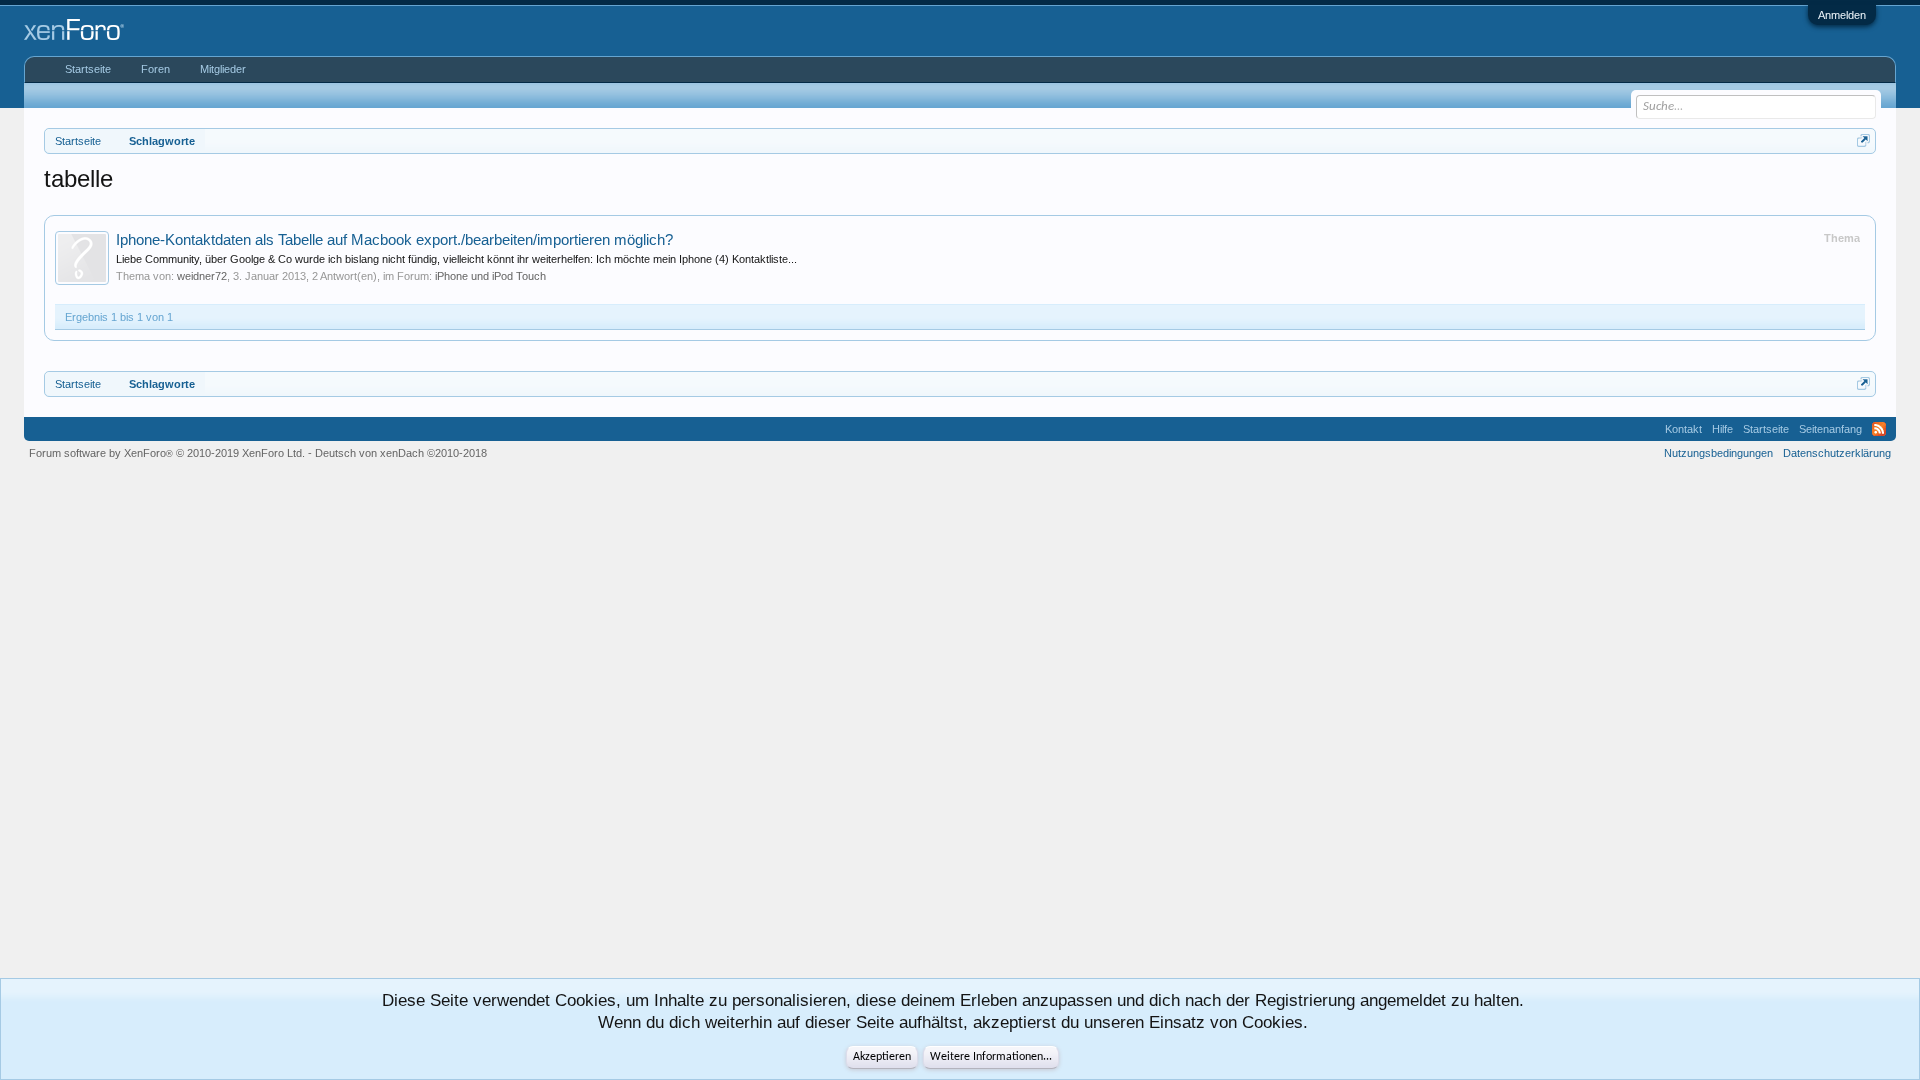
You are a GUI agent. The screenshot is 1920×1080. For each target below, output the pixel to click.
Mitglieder (223, 69)
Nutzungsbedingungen (1718, 453)
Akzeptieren (882, 1057)
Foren (155, 69)
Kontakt (1683, 429)
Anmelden (1842, 15)
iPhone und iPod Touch (490, 276)
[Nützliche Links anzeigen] (1863, 140)
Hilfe (1722, 429)
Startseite (88, 69)
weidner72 (202, 276)
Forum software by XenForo (167, 453)
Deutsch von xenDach (401, 453)
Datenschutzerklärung (1837, 453)
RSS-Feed (1879, 429)
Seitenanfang (1830, 429)
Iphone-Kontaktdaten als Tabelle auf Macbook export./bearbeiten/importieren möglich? (394, 240)
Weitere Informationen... (991, 1057)
